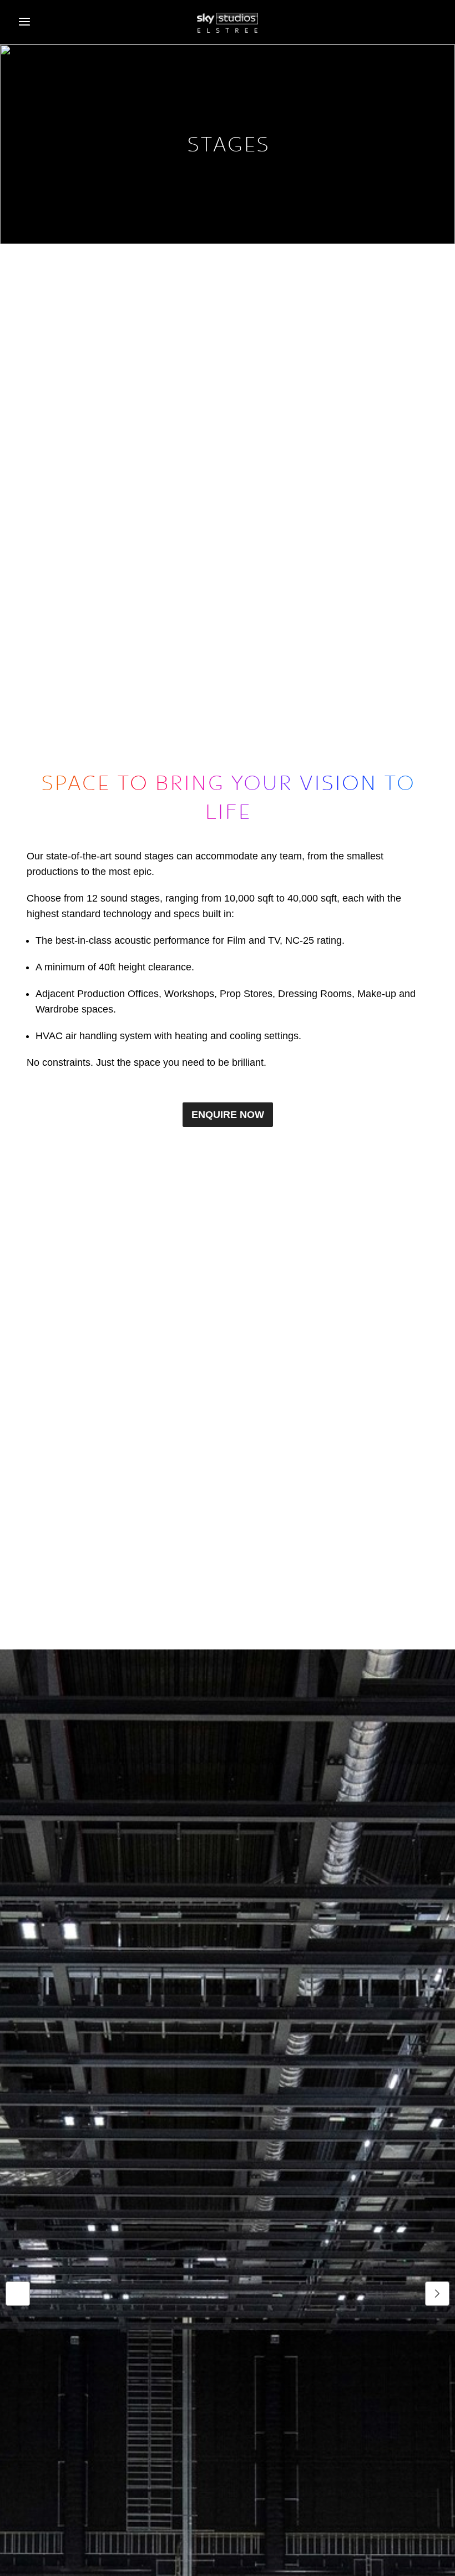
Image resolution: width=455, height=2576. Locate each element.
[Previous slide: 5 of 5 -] (18, 2294)
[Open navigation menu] (24, 22)
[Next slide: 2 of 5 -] (437, 2294)
